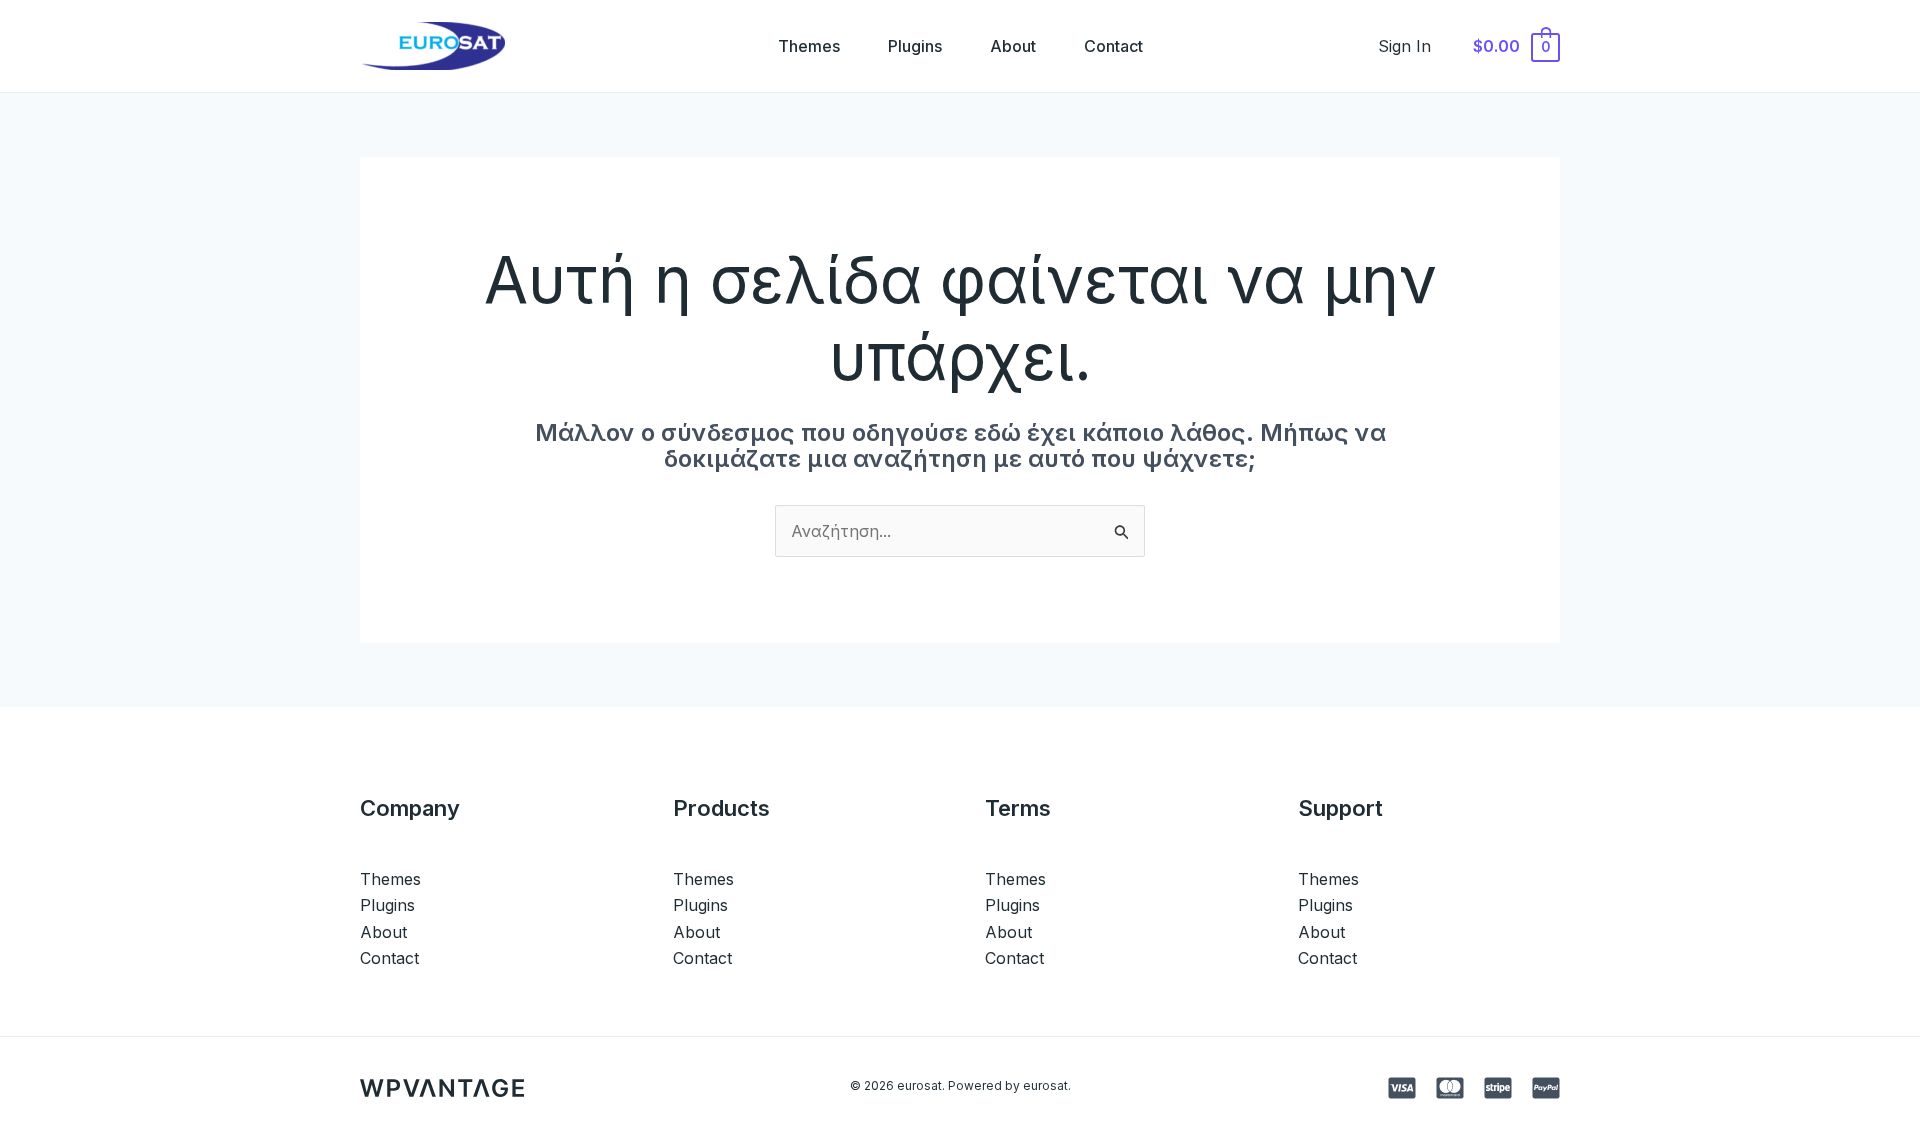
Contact (1113, 46)
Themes (809, 46)
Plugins (915, 46)
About (1013, 46)
